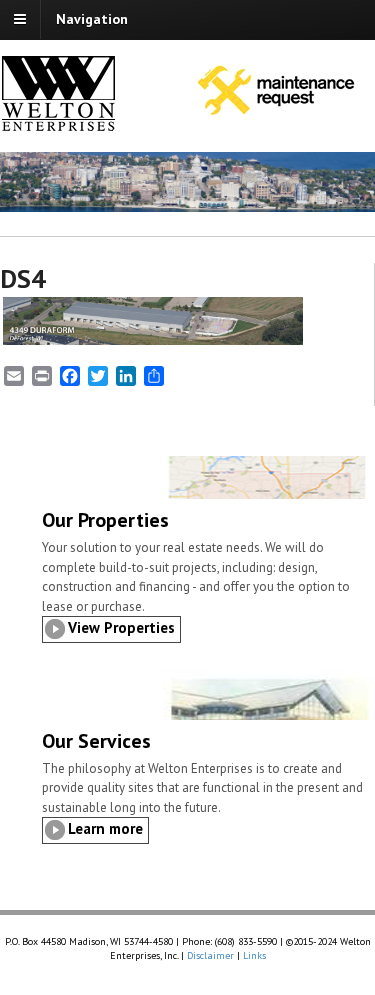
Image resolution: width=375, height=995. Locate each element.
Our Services (96, 741)
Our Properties (105, 520)
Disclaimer (210, 955)
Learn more (105, 828)
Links (254, 955)
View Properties (121, 627)
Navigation (92, 19)
